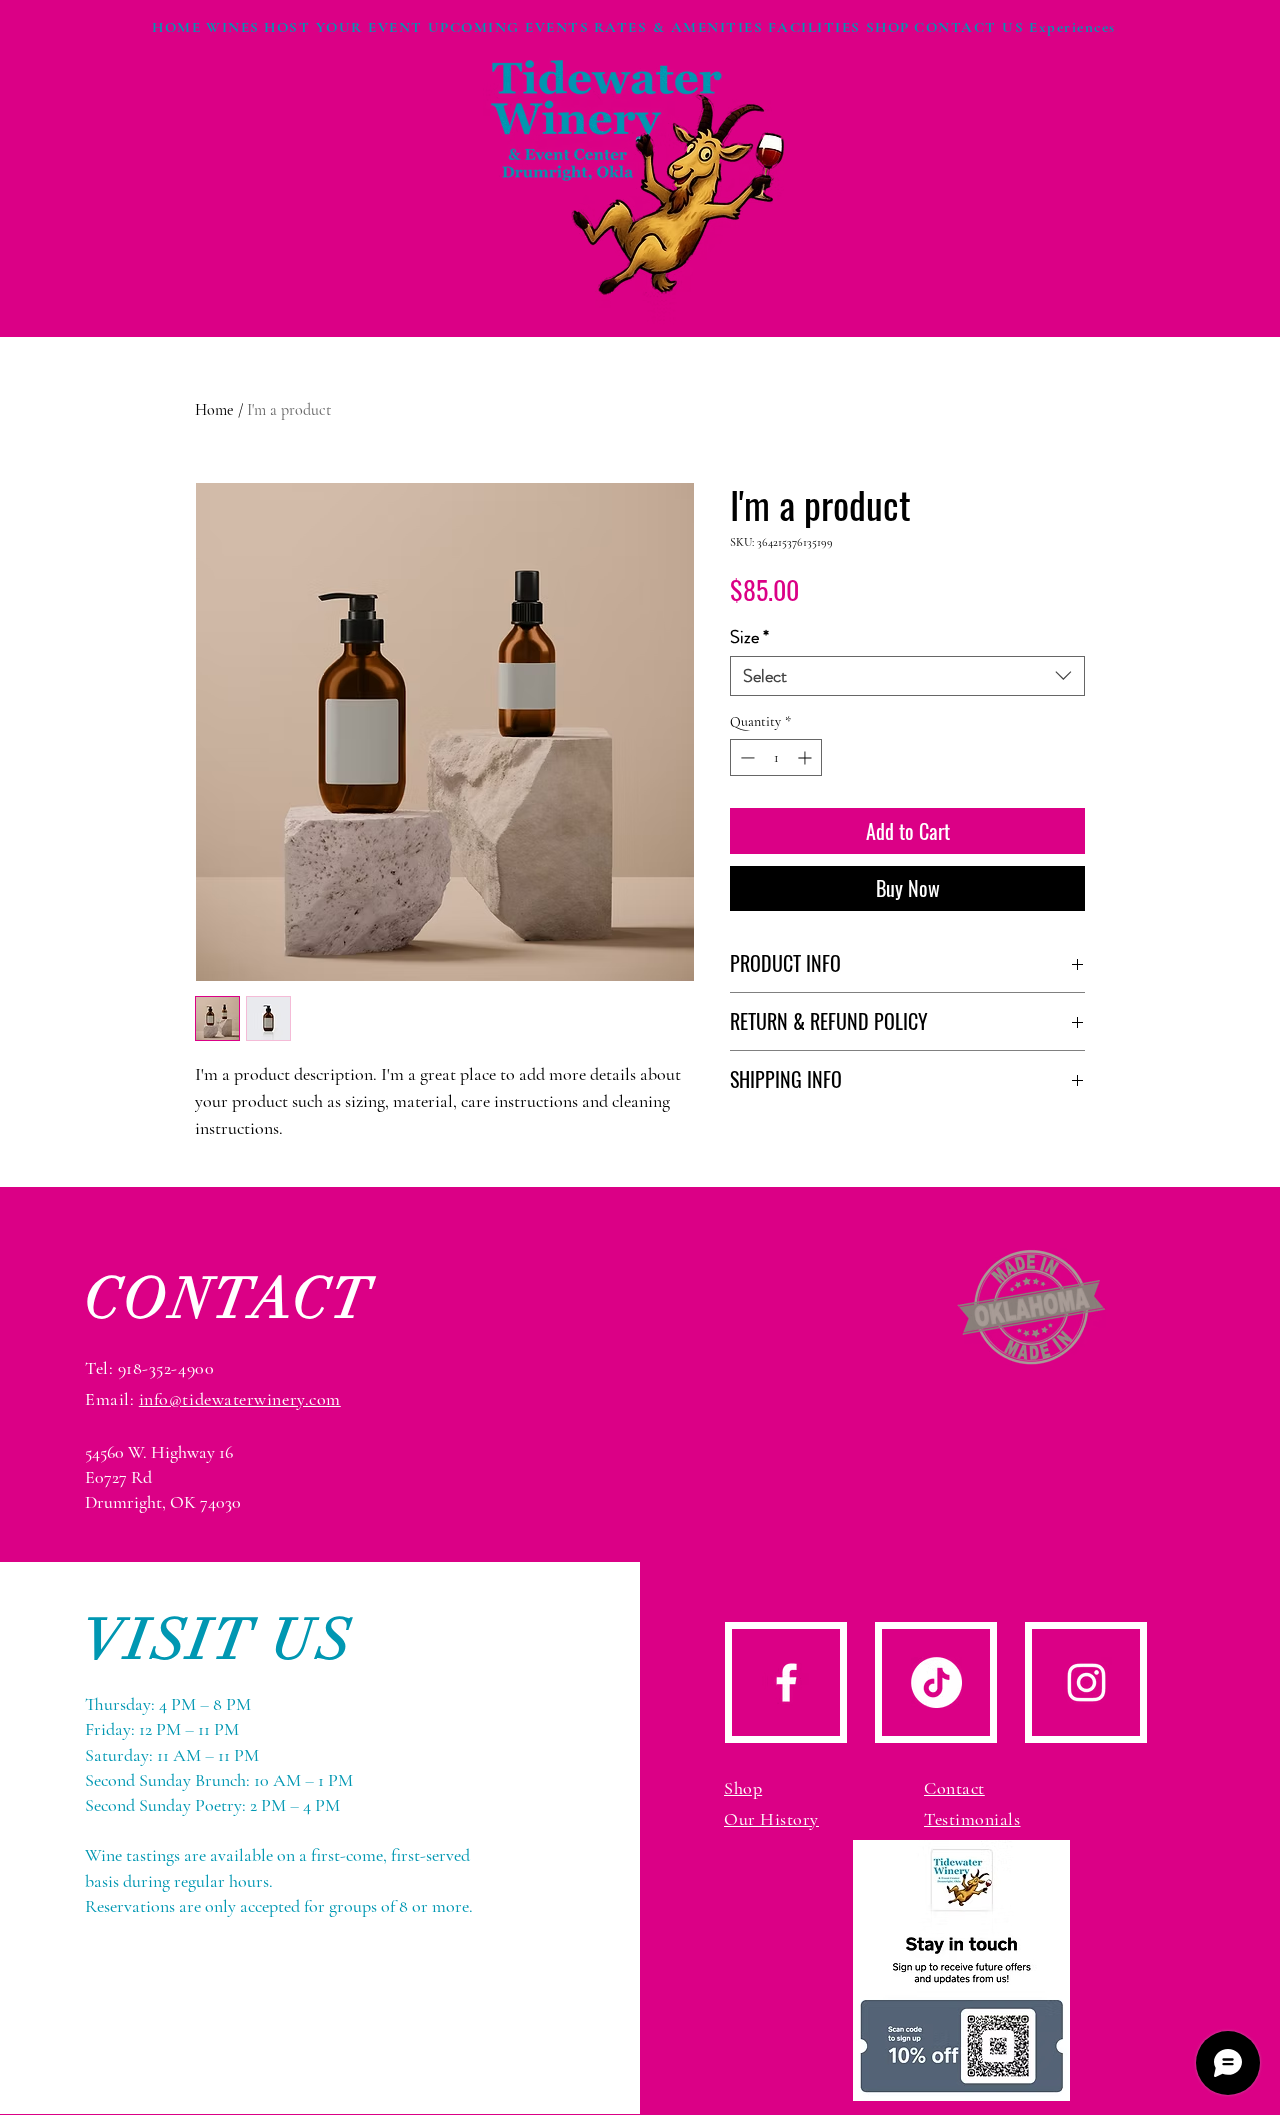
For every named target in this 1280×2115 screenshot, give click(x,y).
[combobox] (907, 676)
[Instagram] (1086, 1682)
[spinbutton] (776, 757)
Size (749, 637)
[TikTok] (936, 1682)
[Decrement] (745, 757)
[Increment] (806, 757)
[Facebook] (786, 1682)
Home (214, 410)
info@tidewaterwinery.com (240, 1399)
